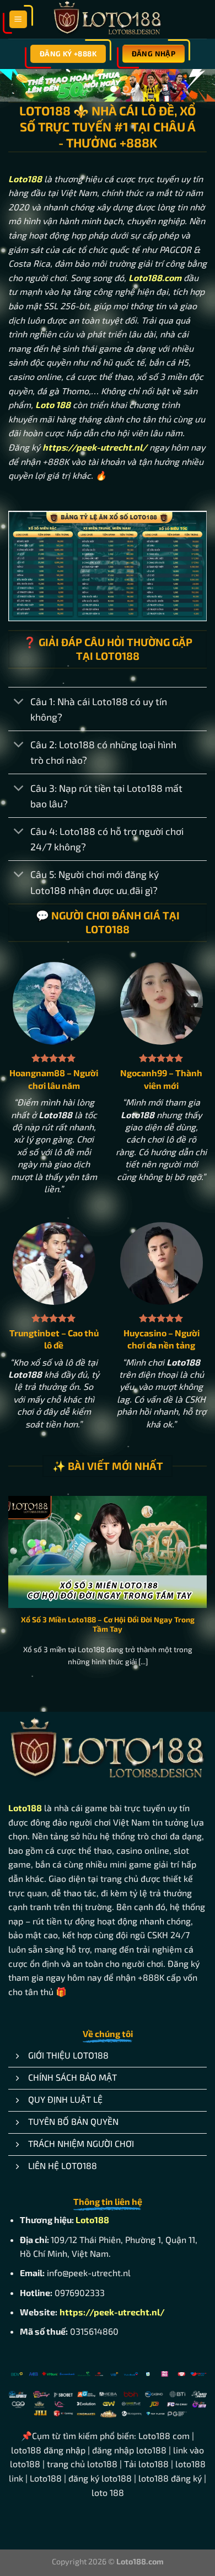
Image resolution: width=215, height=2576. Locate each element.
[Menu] (18, 20)
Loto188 (25, 180)
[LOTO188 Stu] (108, 19)
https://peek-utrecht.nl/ (112, 2313)
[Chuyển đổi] (19, 703)
